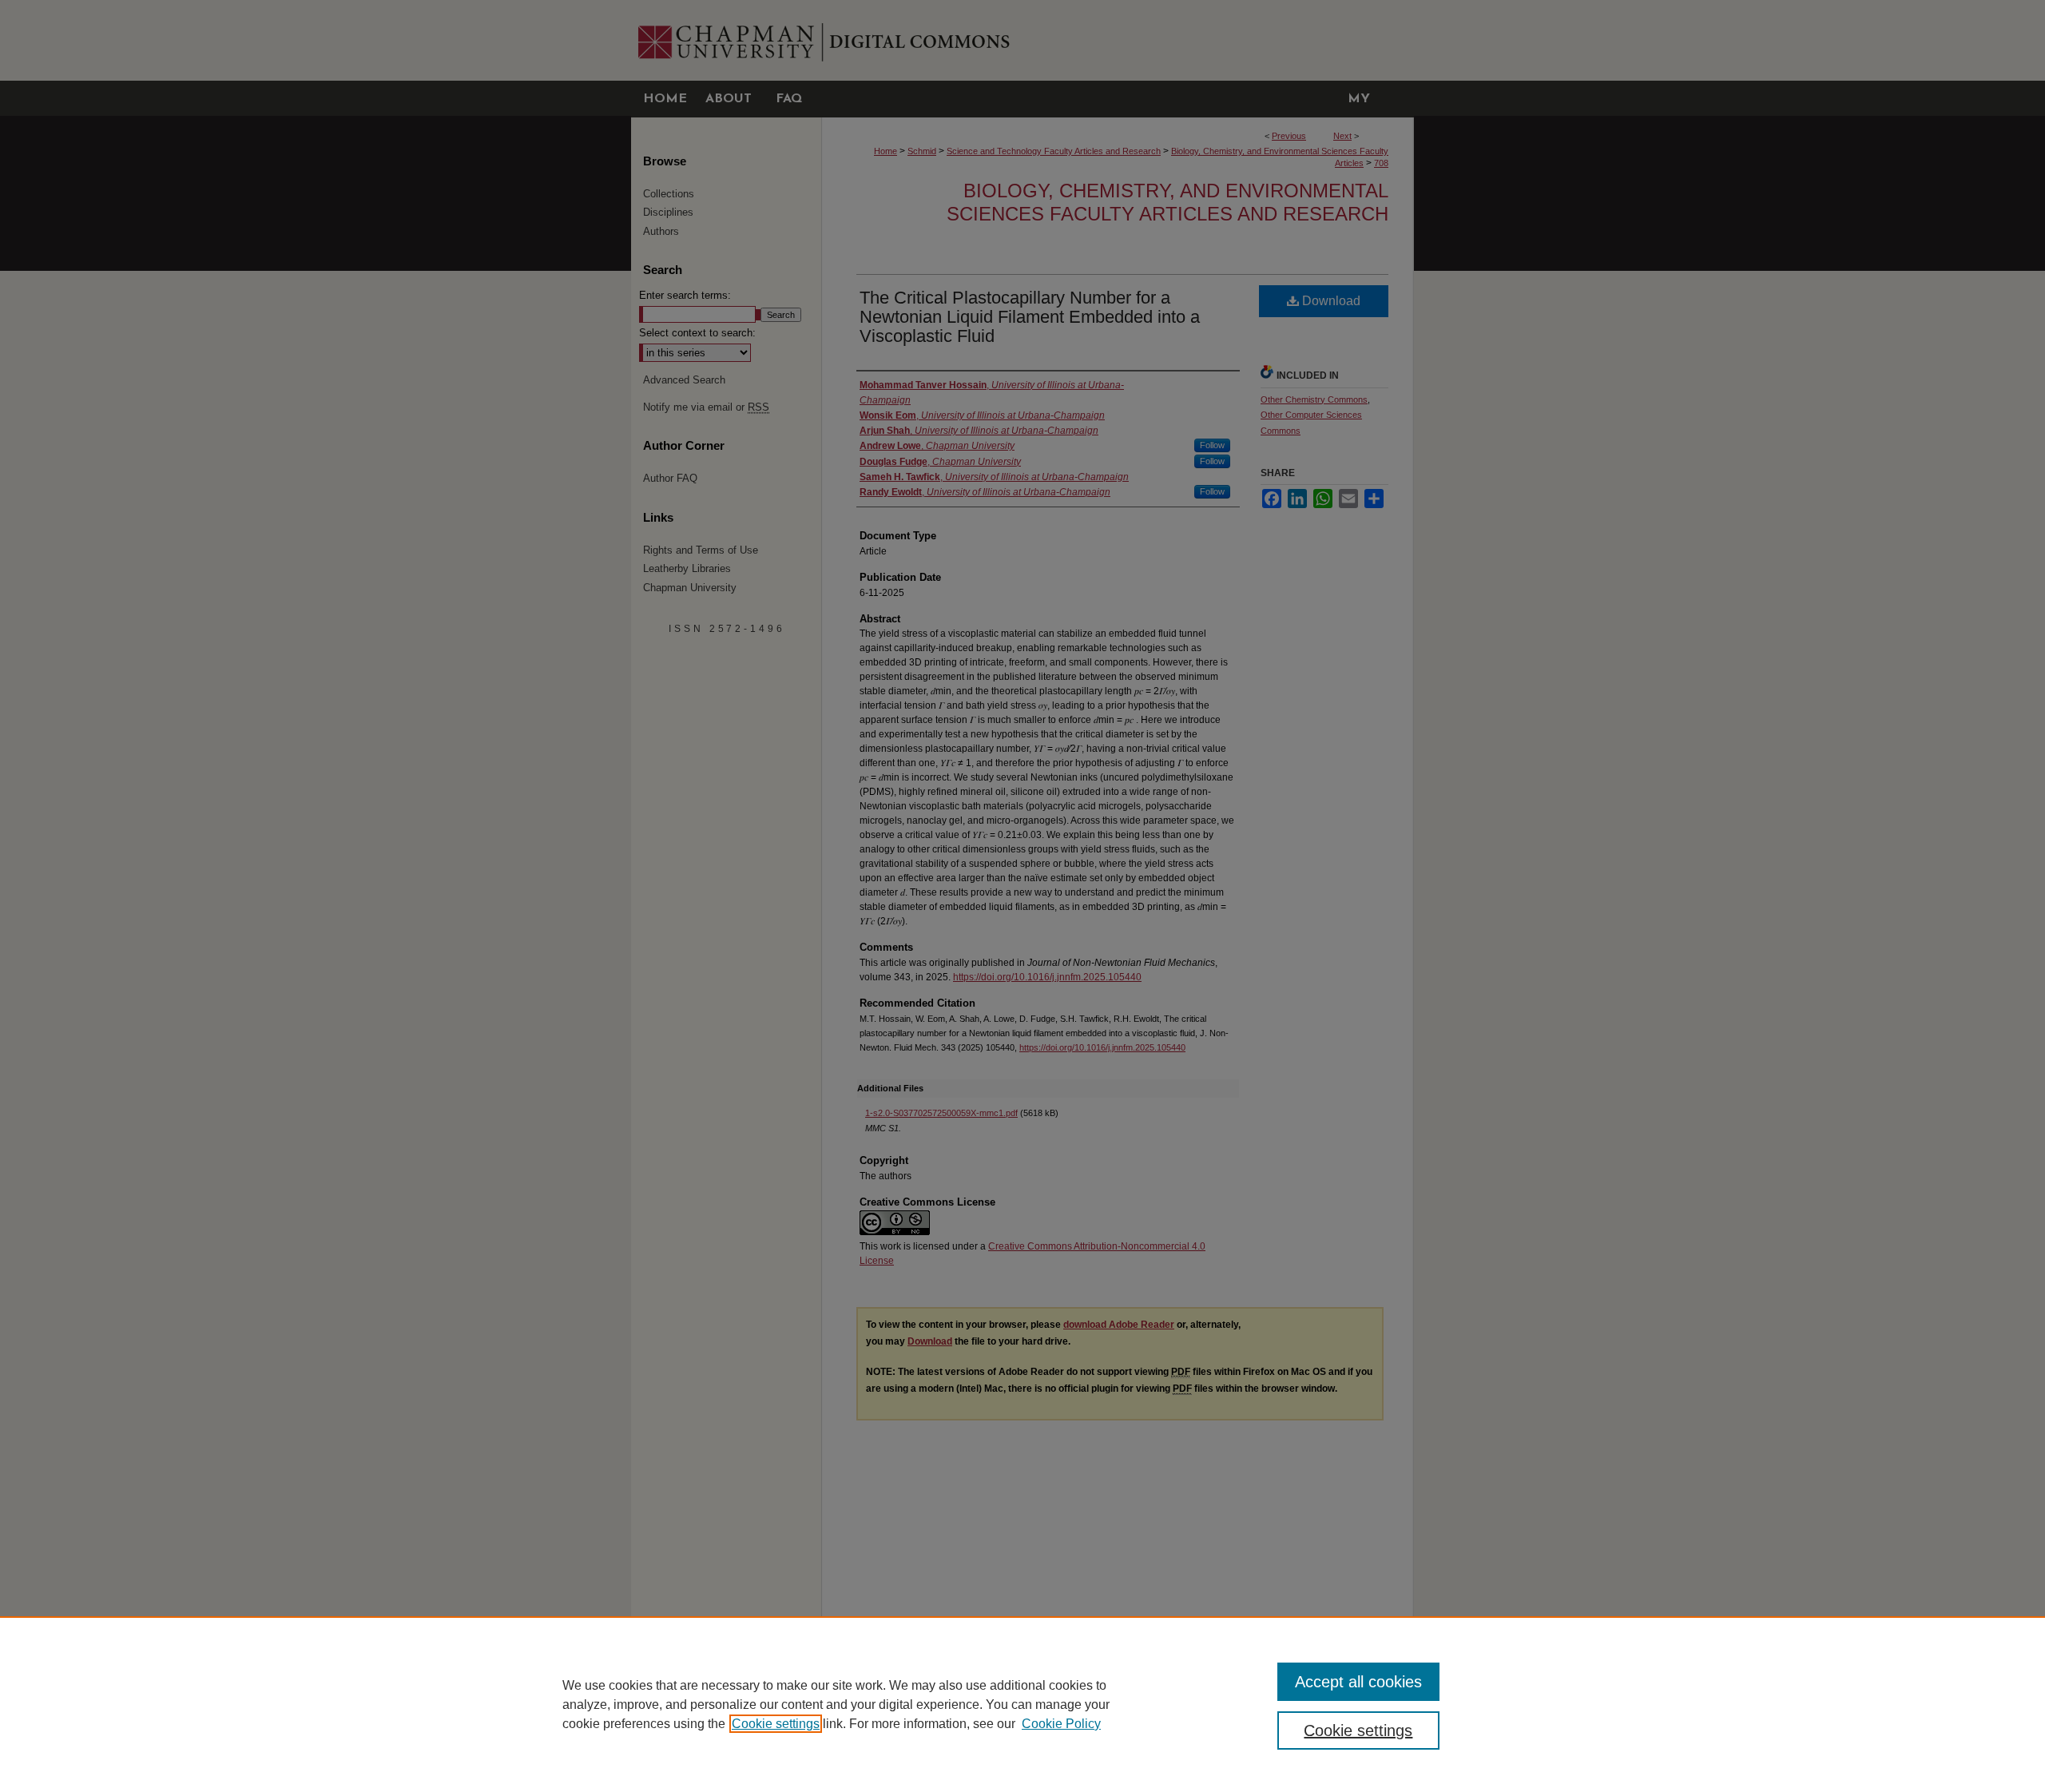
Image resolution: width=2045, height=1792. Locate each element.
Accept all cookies (1358, 1682)
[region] (1022, 1704)
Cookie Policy (1061, 1724)
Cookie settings (776, 1724)
